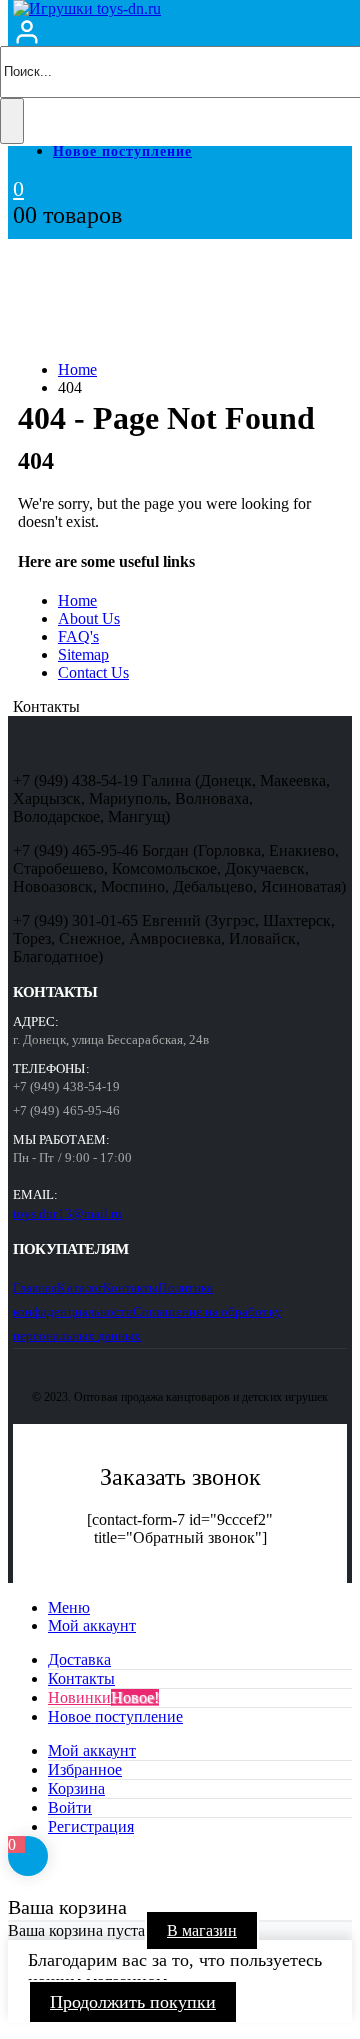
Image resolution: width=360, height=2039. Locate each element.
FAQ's (78, 636)
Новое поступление (122, 151)
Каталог (79, 1287)
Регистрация (91, 1826)
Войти (70, 1807)
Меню (69, 1607)
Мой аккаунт (92, 1625)
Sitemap (83, 654)
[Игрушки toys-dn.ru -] (87, 8)
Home (77, 600)
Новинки (103, 1697)
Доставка (79, 1659)
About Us (89, 618)
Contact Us (93, 672)
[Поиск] (12, 121)
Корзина (76, 1788)
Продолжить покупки (133, 2002)
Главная (35, 1287)
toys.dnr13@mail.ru (67, 1213)
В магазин (202, 1930)
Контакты (131, 1287)
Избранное (85, 1769)
